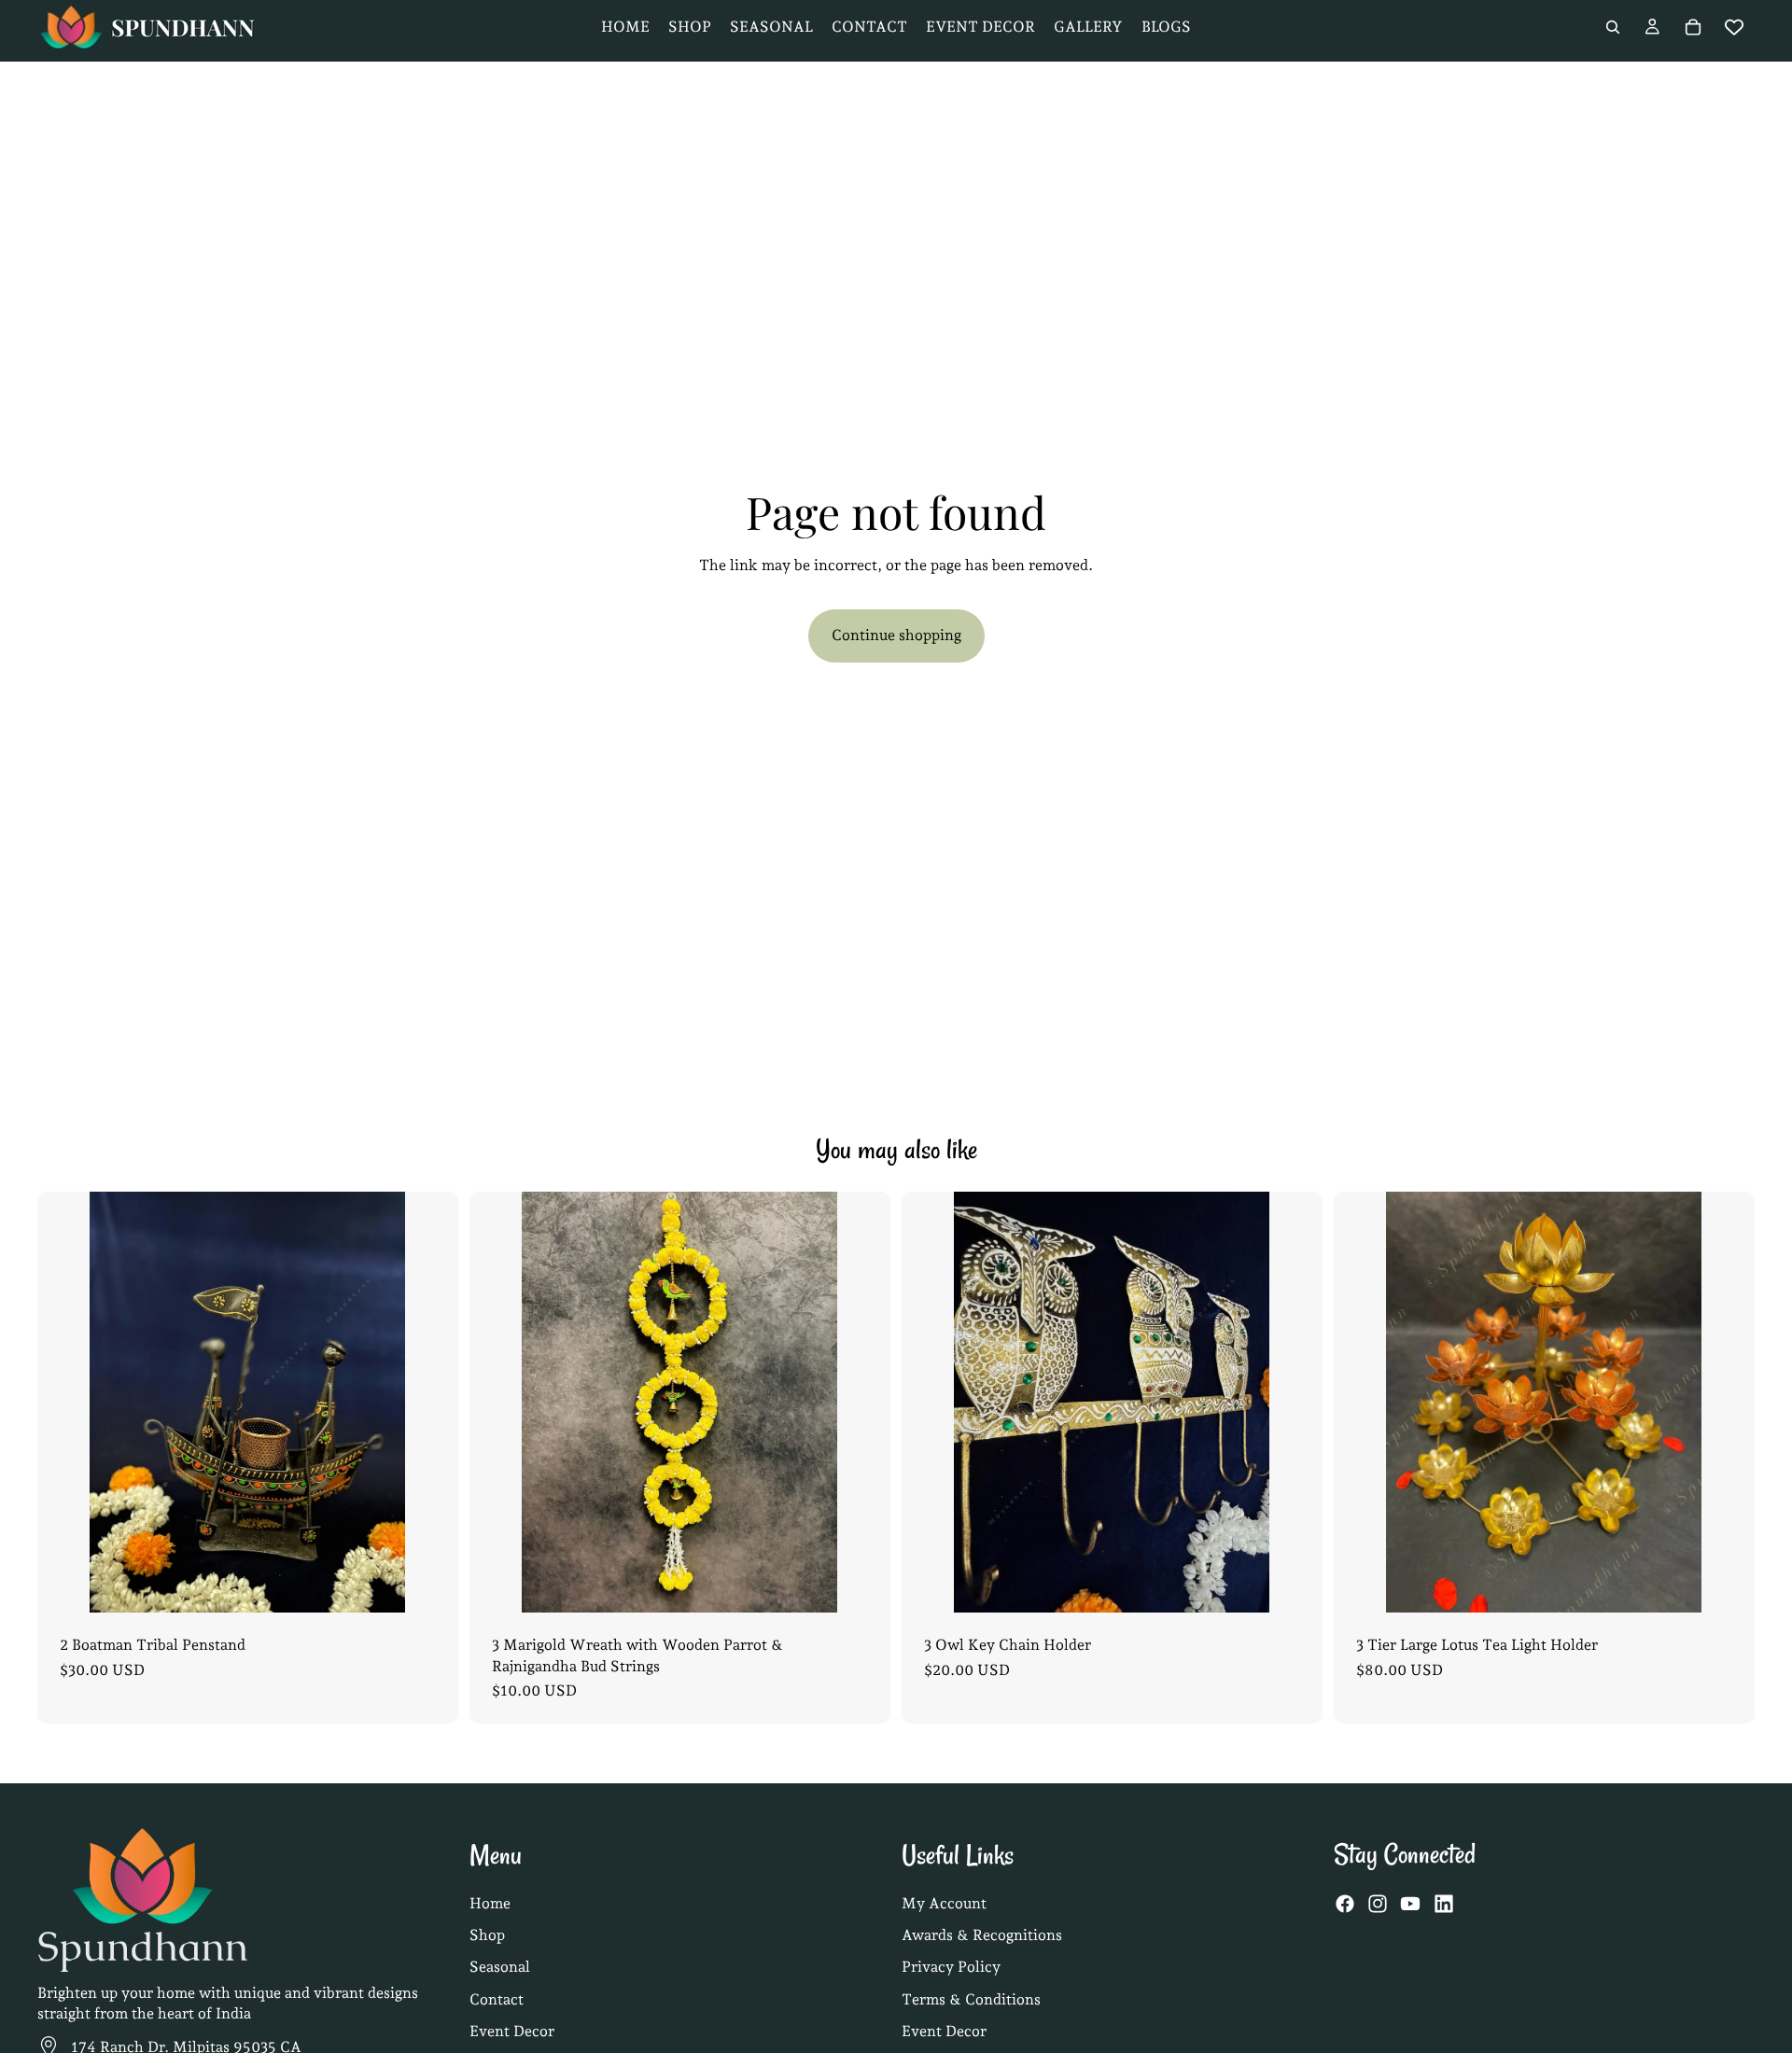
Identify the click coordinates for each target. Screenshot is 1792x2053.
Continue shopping (896, 635)
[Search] (1613, 27)
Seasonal (500, 1968)
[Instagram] (1378, 1905)
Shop (487, 1935)
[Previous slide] (66, 1403)
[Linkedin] (1444, 1905)
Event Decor (512, 2031)
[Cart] (1693, 27)
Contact (497, 1999)
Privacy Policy (951, 1968)
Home (490, 1903)
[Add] (429, 1584)
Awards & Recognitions (982, 1935)
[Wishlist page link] (1734, 27)
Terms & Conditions (971, 1999)
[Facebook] (1345, 1905)
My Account (944, 1903)
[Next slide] (429, 1403)
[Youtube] (1410, 1905)
